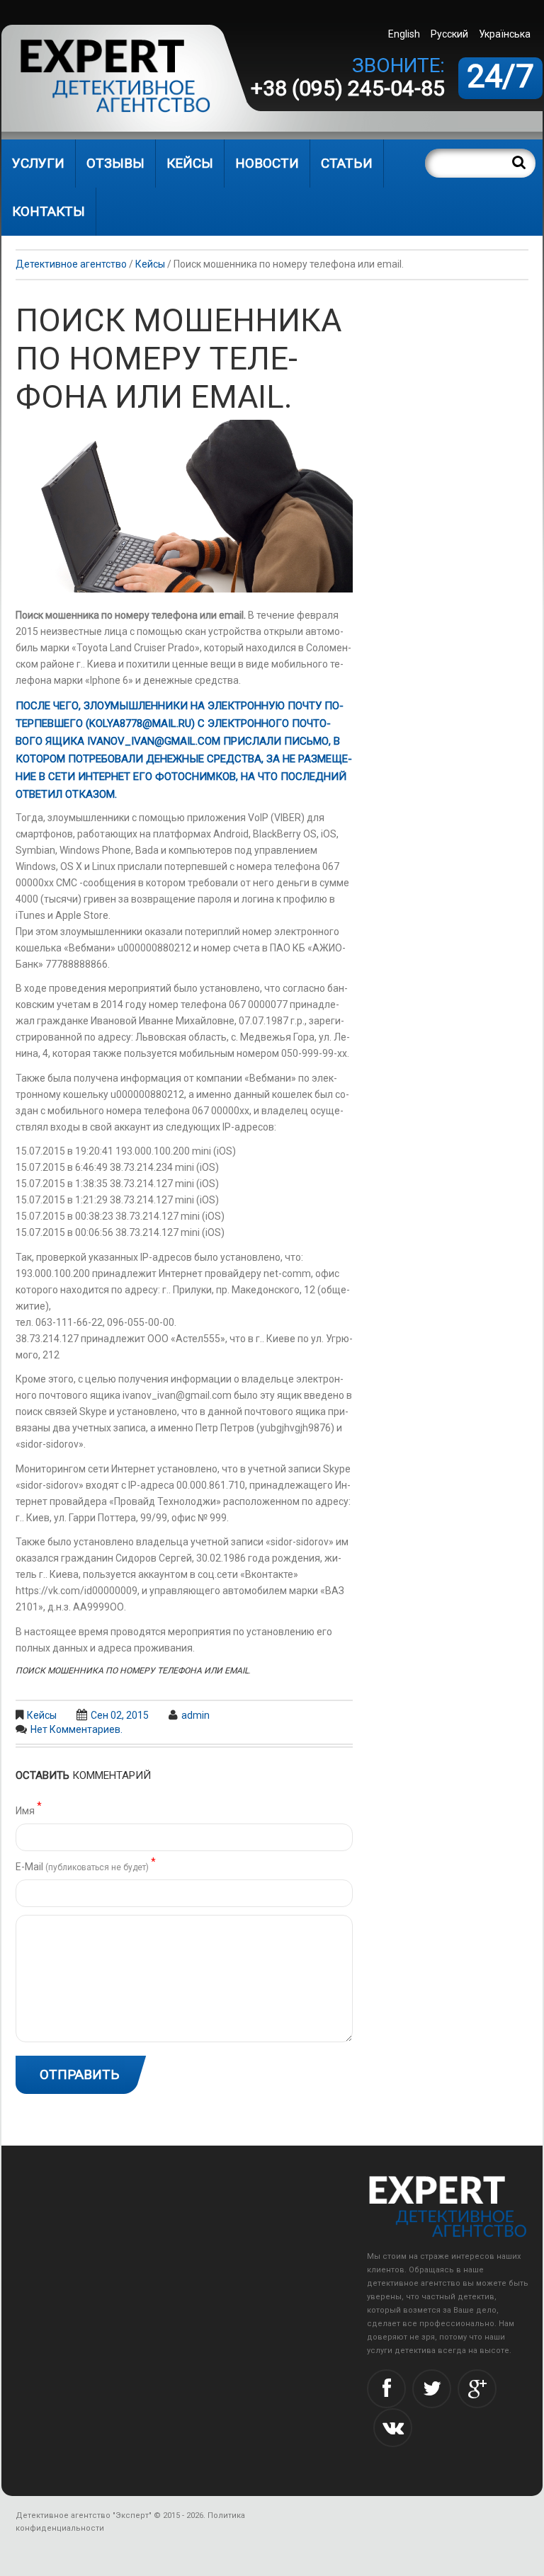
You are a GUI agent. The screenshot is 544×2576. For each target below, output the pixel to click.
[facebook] (386, 2389)
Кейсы (190, 163)
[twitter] (432, 2389)
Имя (29, 1810)
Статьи (347, 163)
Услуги (38, 163)
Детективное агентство (71, 264)
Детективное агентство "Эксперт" (84, 2515)
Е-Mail (86, 1866)
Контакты (49, 211)
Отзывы (115, 163)
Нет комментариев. (76, 1729)
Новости (267, 163)
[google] (477, 2389)
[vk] (393, 2428)
